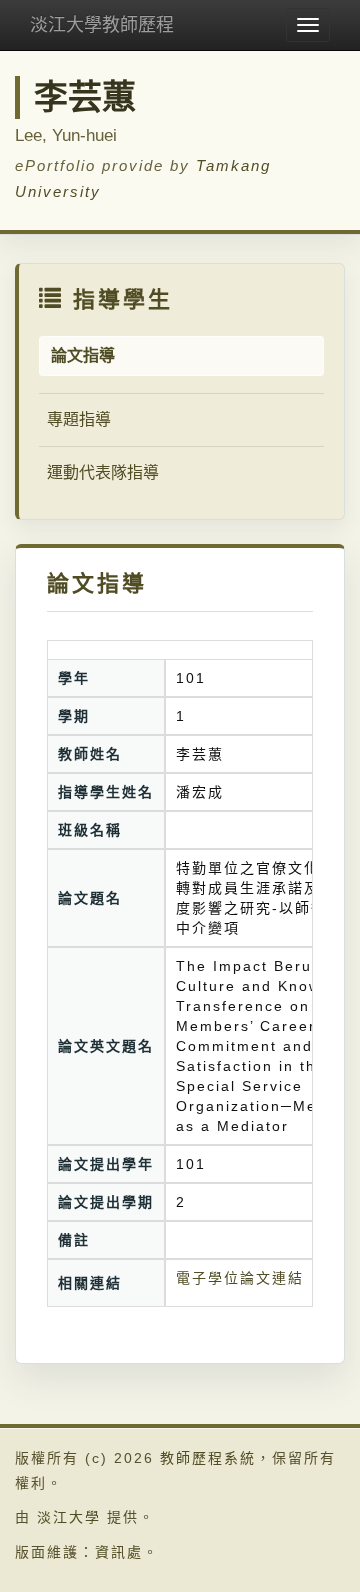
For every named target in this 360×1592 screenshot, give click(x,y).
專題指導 (79, 419)
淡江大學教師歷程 (102, 25)
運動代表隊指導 (103, 472)
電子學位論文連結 (240, 1278)
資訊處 (119, 1552)
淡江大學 (69, 1517)
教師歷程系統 (208, 1458)
